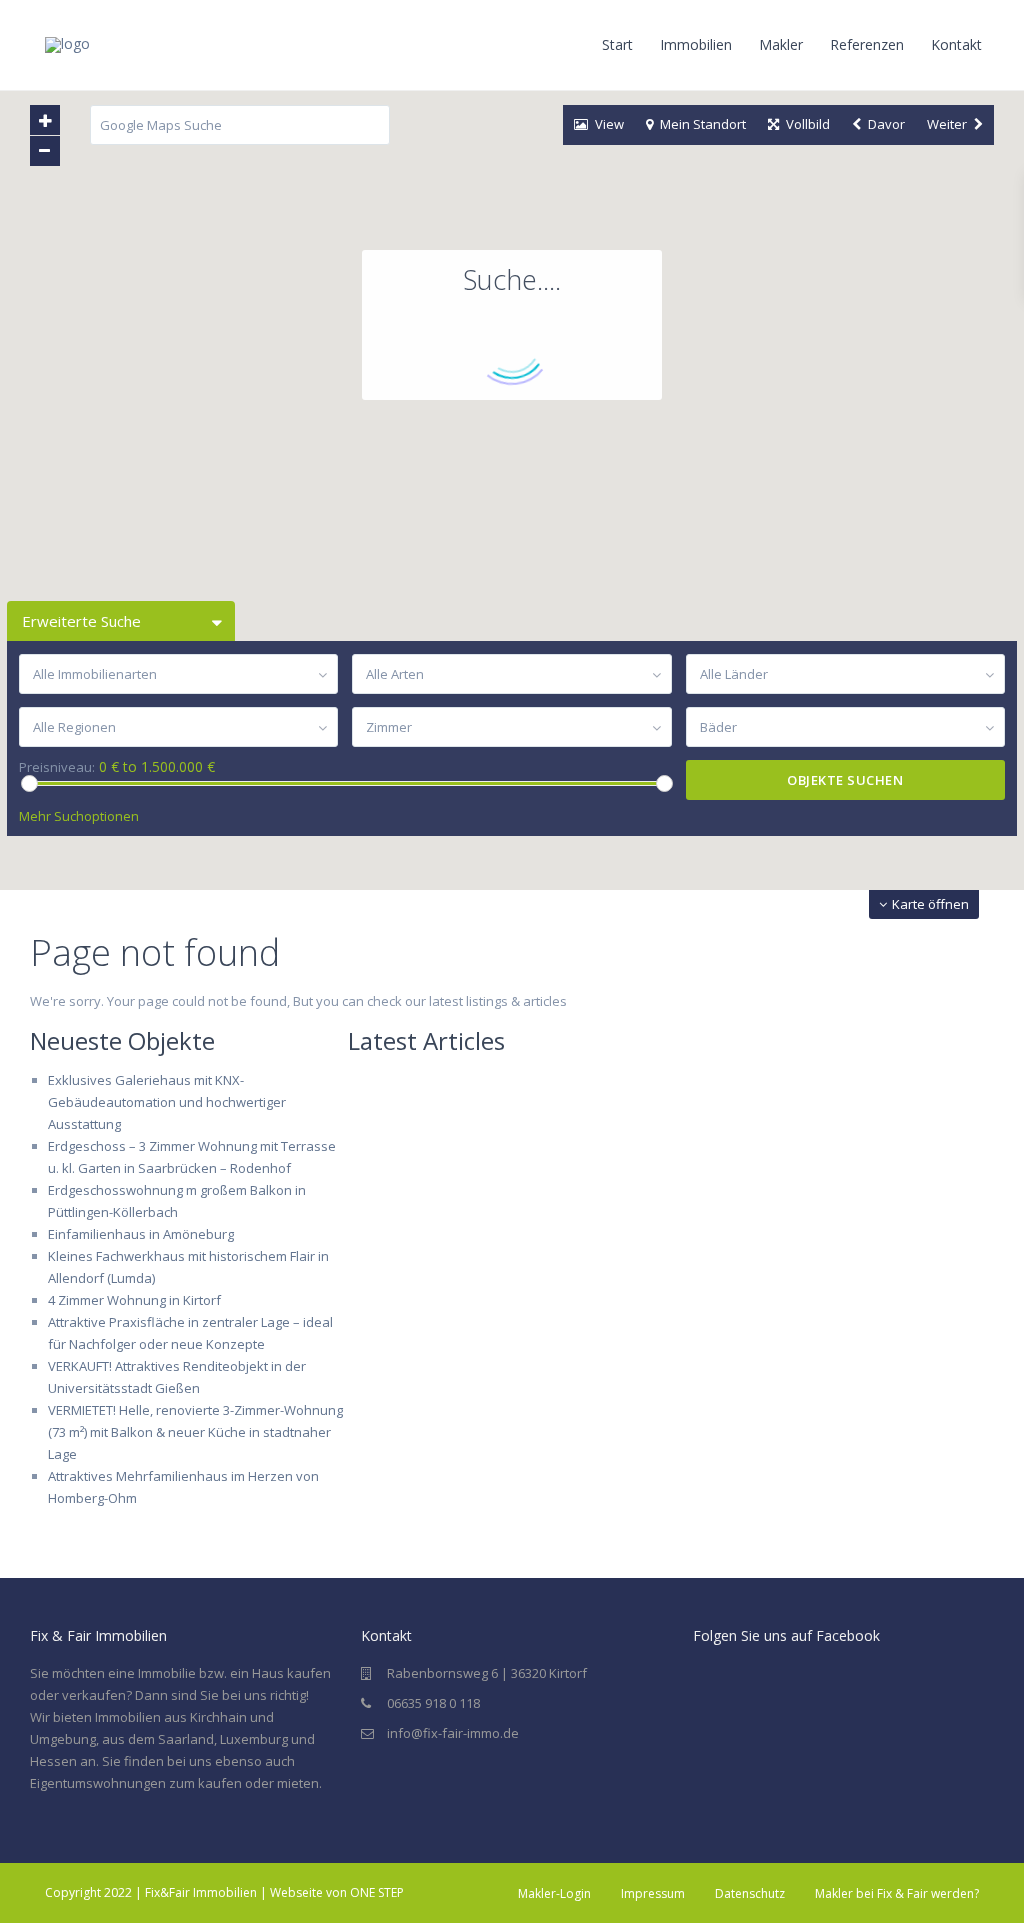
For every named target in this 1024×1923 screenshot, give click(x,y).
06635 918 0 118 (433, 1703)
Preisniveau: (57, 767)
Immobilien (696, 44)
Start (617, 44)
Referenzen (867, 44)
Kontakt (956, 44)
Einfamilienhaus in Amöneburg (141, 1234)
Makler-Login (554, 1893)
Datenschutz (750, 1893)
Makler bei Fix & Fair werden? (897, 1893)
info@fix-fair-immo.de (453, 1733)
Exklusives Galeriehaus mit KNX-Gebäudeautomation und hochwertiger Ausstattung (167, 1102)
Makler (781, 44)
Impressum (653, 1893)
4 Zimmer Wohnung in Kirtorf (134, 1300)
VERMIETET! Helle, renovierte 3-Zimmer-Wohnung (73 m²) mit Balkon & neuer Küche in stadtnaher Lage (195, 1432)
